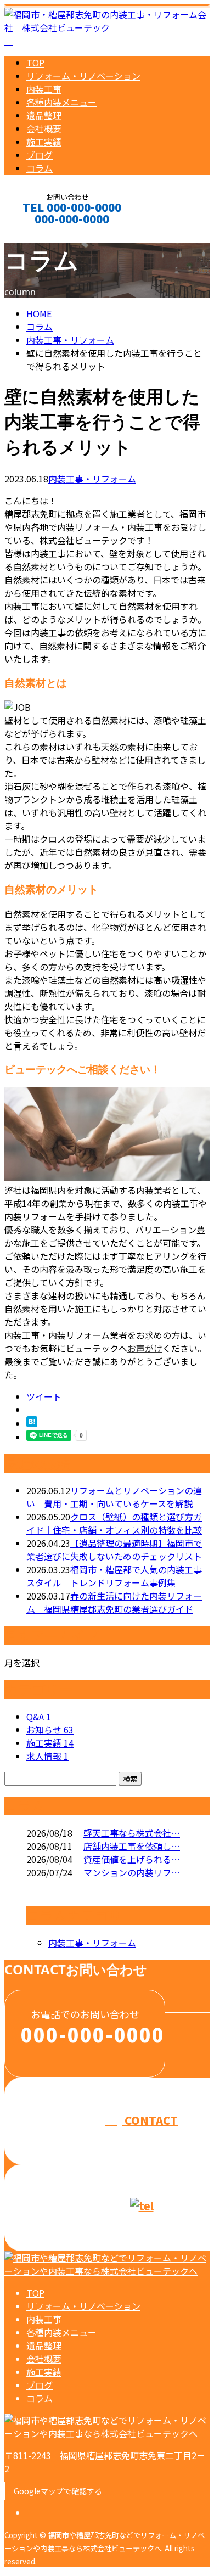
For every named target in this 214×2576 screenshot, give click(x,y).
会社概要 (44, 128)
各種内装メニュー (61, 102)
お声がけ (145, 1348)
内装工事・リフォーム (70, 340)
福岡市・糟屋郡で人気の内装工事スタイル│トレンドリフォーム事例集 (114, 1576)
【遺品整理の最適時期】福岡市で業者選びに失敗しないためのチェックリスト (114, 1550)
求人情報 (47, 1756)
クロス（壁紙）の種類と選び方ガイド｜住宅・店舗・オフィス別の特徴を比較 (114, 1523)
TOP (35, 63)
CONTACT (43, 234)
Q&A (39, 1716)
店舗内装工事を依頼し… (132, 1846)
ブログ (40, 155)
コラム (40, 168)
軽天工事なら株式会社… (132, 1833)
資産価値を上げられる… (132, 1859)
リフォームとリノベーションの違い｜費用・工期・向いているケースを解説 (114, 1497)
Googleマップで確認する (58, 2491)
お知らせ (50, 1730)
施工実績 (44, 142)
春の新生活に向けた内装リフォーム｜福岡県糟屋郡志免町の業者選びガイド (114, 1602)
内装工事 (44, 89)
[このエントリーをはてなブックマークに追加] (32, 1423)
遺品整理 (44, 115)
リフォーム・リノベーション (83, 76)
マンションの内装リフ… (132, 1872)
